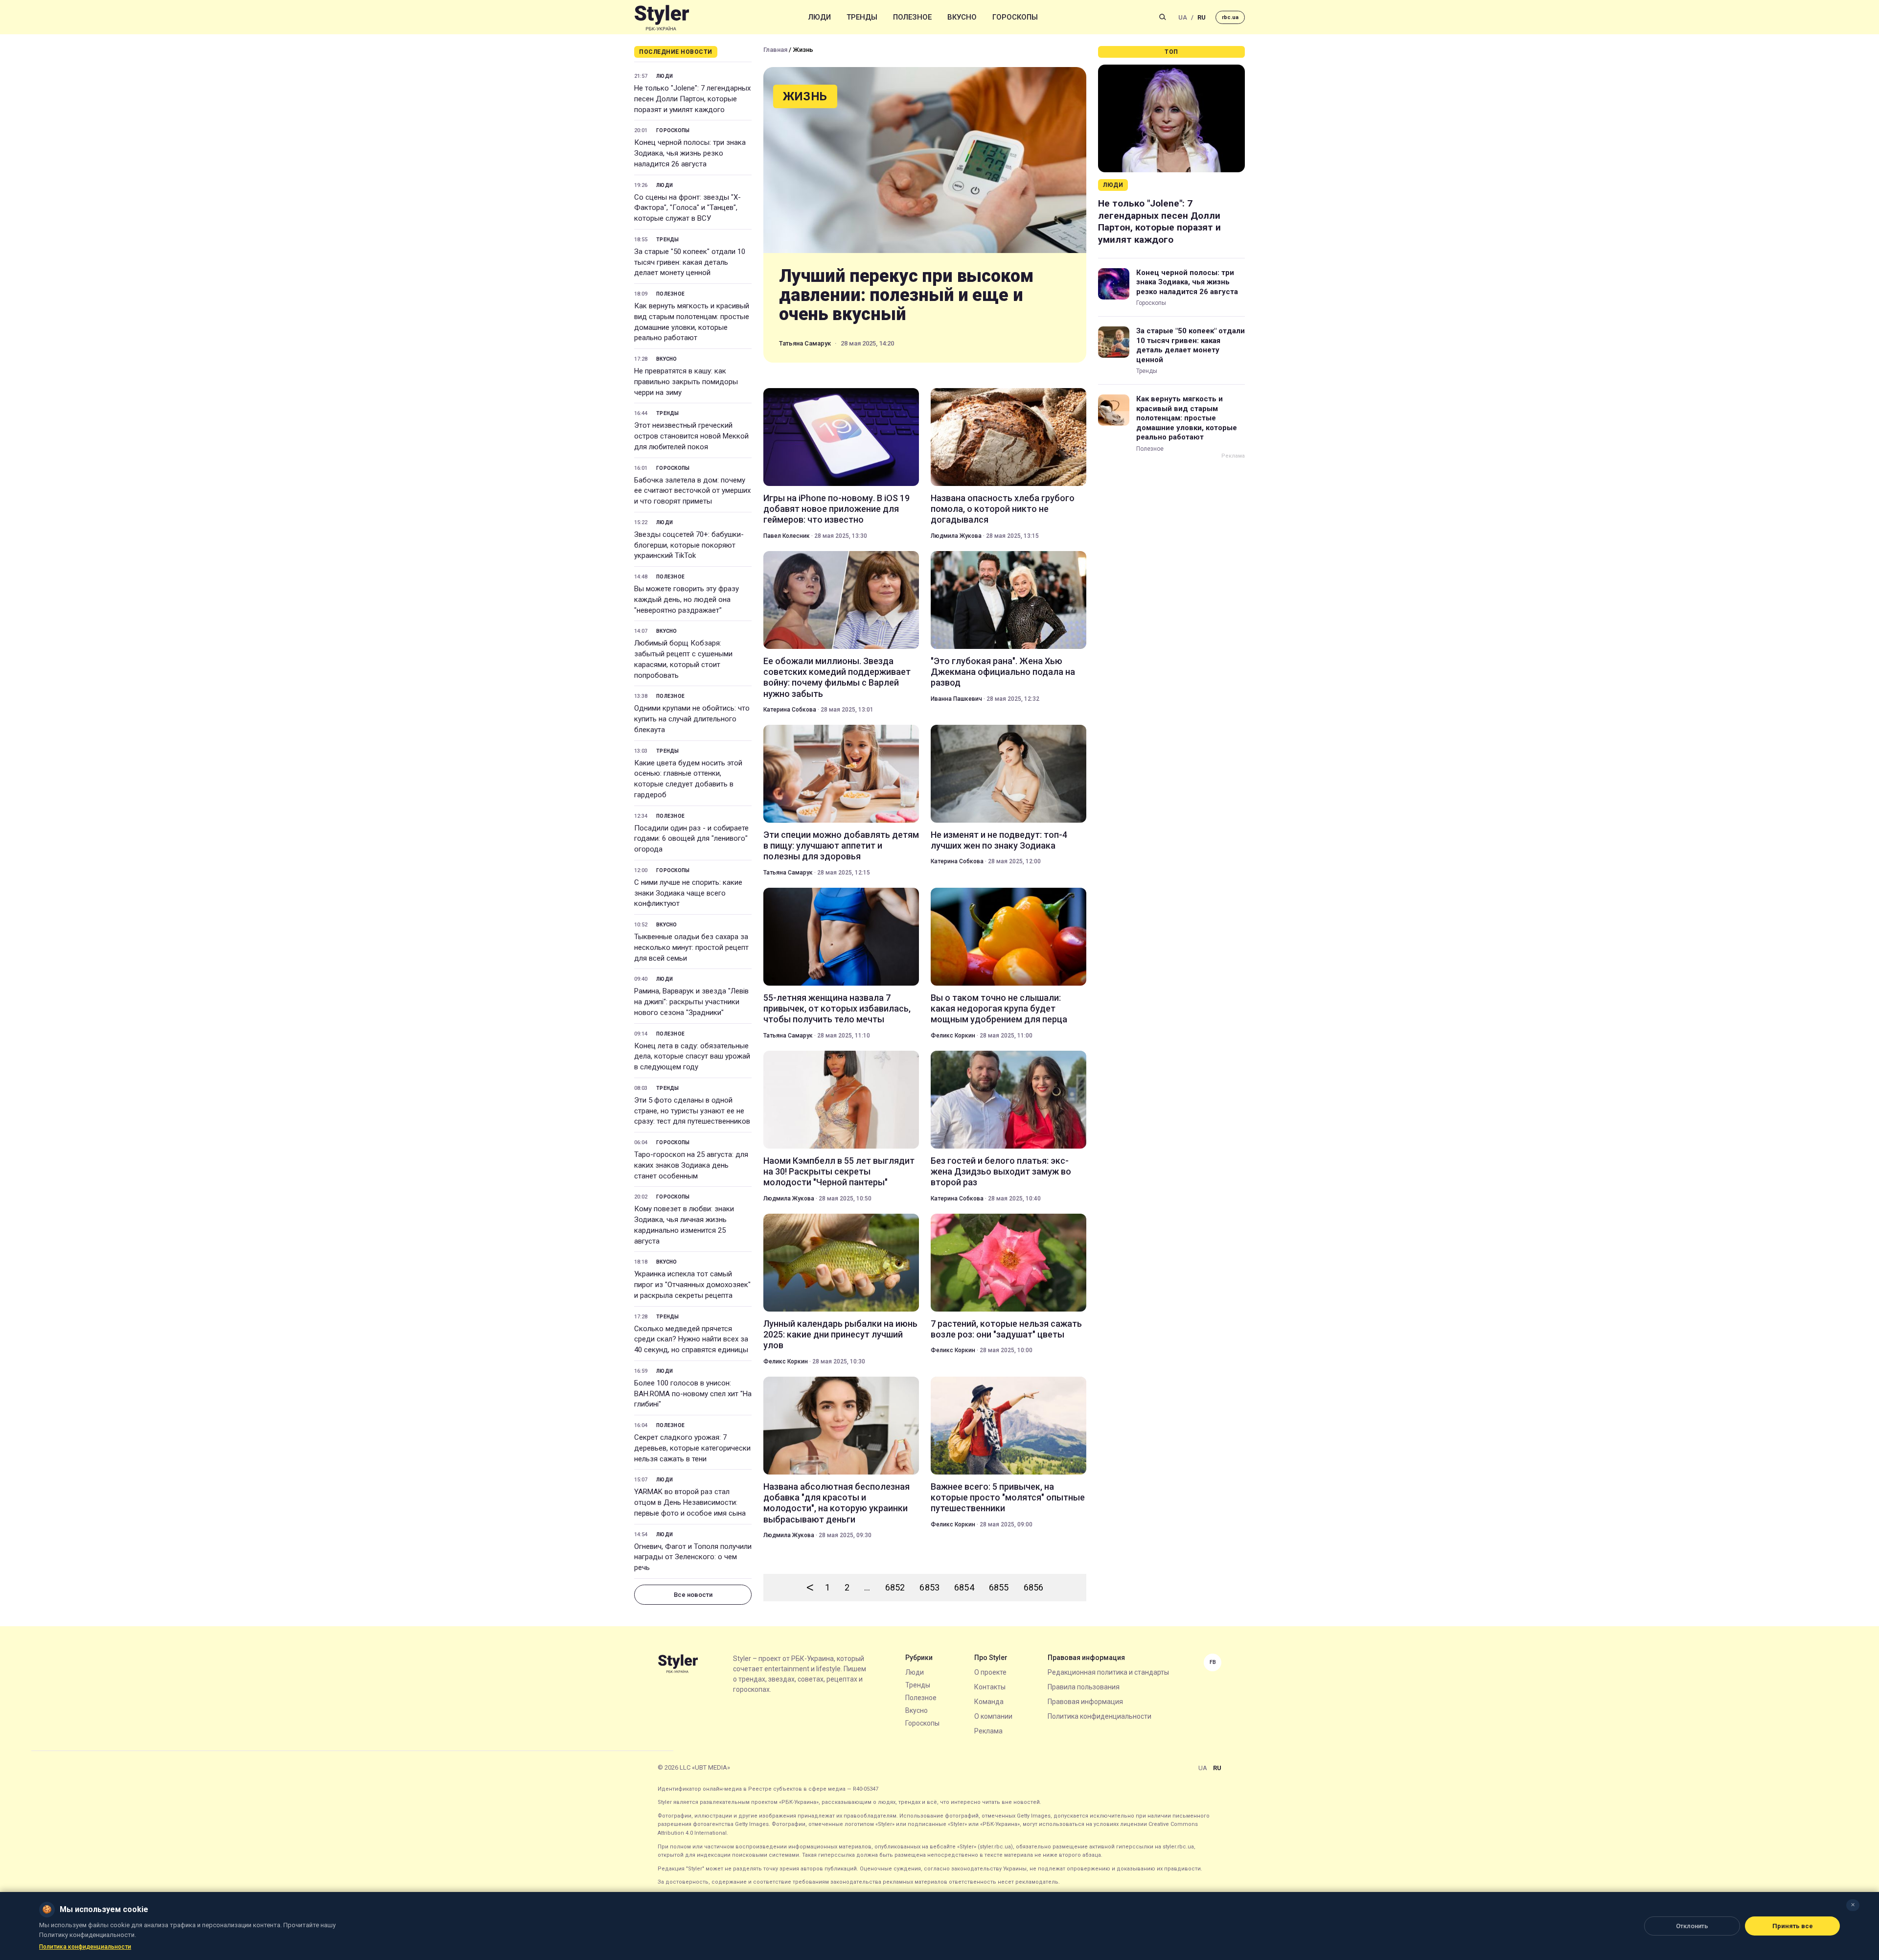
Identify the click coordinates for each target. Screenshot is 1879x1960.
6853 (929, 1587)
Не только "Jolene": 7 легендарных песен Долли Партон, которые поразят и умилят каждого (692, 99)
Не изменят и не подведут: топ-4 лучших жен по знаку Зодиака (999, 840)
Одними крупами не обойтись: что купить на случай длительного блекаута (692, 719)
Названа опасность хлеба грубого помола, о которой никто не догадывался (1003, 509)
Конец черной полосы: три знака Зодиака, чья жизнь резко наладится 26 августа (690, 153)
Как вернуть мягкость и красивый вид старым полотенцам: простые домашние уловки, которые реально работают (692, 322)
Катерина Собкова (790, 710)
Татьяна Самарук (805, 343)
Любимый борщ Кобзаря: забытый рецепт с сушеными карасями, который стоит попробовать (683, 659)
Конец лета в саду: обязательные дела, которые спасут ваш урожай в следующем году (692, 1057)
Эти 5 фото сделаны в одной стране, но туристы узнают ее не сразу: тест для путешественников (692, 1111)
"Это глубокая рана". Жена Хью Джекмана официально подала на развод (1003, 672)
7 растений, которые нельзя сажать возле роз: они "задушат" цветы (1006, 1329)
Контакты (990, 1687)
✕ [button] (1853, 1905)
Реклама (988, 1731)
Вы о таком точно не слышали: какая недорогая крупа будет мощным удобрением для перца (999, 1009)
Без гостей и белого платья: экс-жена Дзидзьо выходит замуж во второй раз (1001, 1172)
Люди (820, 17)
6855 (999, 1587)
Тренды (862, 17)
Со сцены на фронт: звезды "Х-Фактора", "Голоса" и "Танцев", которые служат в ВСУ (687, 208)
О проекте (990, 1672)
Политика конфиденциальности (1100, 1716)
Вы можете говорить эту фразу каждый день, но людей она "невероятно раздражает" (687, 600)
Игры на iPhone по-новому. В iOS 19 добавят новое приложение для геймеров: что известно (836, 509)
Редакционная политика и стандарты (1108, 1672)
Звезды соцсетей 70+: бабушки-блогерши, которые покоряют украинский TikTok (689, 545)
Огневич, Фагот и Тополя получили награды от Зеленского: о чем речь (693, 1557)
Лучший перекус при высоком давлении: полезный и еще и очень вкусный (906, 295)
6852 (895, 1587)
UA (1183, 17)
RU (1202, 17)
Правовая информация (1085, 1702)
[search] (1163, 17)
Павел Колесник (787, 536)
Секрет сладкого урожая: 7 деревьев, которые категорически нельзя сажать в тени (692, 1448)
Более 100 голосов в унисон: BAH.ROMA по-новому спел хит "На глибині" (693, 1394)
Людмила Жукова (956, 536)
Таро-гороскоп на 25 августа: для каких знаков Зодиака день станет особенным (691, 1165)
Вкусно (962, 17)
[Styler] (662, 17)
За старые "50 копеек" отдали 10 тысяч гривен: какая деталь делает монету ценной (690, 262)
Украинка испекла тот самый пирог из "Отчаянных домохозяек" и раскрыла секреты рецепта (692, 1285)
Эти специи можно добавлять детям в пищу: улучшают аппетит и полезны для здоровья (841, 846)
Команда (989, 1702)
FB (1213, 1662)
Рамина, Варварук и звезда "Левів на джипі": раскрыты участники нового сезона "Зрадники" (691, 1002)
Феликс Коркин (953, 1036)
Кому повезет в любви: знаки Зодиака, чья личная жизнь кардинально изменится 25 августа (684, 1225)
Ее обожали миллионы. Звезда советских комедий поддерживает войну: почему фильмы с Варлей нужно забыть (837, 677)
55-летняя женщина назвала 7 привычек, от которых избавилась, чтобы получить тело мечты (837, 1009)
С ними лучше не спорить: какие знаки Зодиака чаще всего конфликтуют (688, 893)
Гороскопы (1015, 17)
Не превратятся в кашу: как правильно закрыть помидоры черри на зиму (686, 382)
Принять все (1793, 1926)
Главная (775, 50)
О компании (993, 1716)
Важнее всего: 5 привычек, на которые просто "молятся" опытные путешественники (1008, 1498)
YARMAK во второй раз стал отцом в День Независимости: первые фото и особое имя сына (690, 1502)
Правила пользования (1084, 1687)
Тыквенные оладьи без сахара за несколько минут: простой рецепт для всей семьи (691, 947)
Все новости (693, 1595)
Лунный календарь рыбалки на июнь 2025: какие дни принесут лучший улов (840, 1335)
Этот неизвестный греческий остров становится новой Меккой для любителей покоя (691, 436)
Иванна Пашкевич (956, 699)
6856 (1034, 1587)
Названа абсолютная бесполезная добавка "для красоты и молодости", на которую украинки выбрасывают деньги (836, 1503)
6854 (964, 1587)
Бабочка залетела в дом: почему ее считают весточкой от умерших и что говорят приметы (692, 491)
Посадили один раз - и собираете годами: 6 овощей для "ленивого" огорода (691, 839)
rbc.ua (1230, 17)
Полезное (912, 17)
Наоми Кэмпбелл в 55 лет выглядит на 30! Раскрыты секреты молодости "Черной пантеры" (839, 1172)
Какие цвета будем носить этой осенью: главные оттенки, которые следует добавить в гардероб (688, 779)
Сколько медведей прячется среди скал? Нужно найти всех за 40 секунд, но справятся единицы (691, 1339)
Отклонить (1692, 1926)
